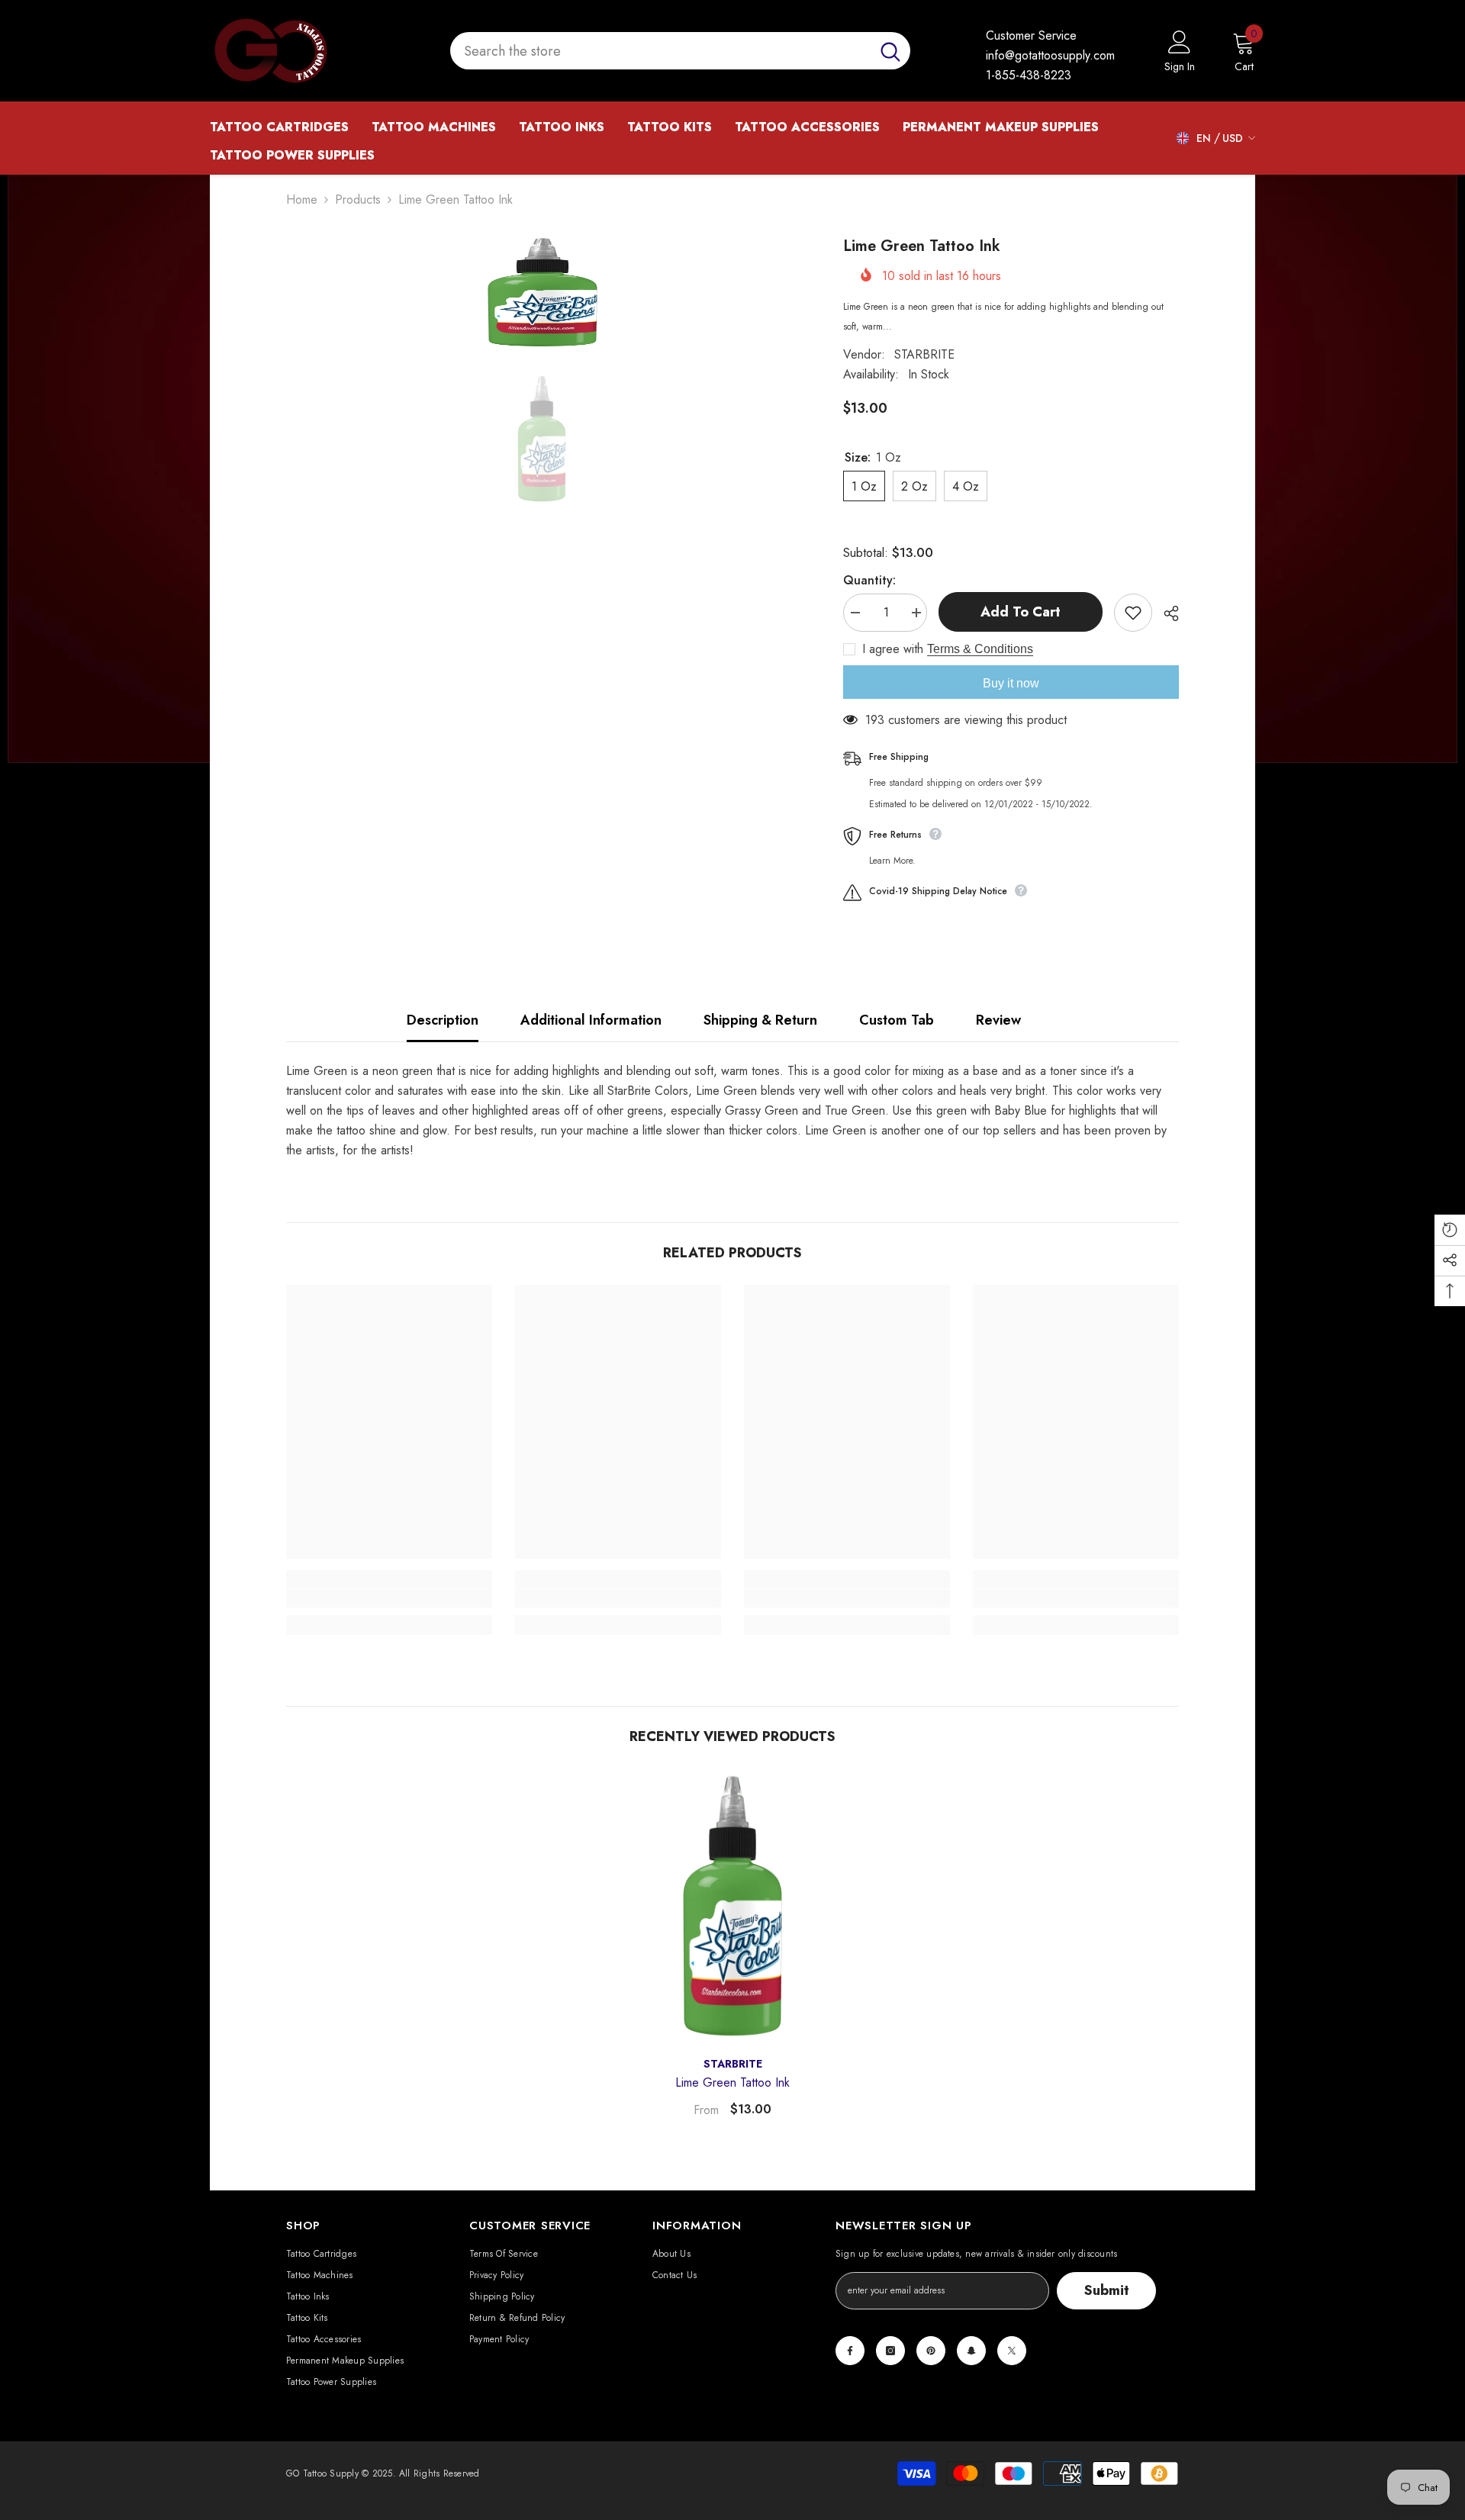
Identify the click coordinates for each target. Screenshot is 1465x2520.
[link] (389, 1598)
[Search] (680, 51)
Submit (1107, 2290)
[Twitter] (1012, 2351)
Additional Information (591, 1020)
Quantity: (869, 580)
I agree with (893, 649)
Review (998, 1020)
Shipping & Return (760, 1020)
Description (443, 1020)
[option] (542, 292)
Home (302, 200)
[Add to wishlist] (1133, 613)
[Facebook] (850, 2351)
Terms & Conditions (980, 649)
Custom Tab (897, 1020)
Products (358, 200)
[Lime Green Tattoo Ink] (732, 1906)
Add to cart (1021, 612)
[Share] (1166, 613)
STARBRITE (924, 354)
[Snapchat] (971, 2351)
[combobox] (660, 51)
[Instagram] (890, 2351)
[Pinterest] (931, 2351)
